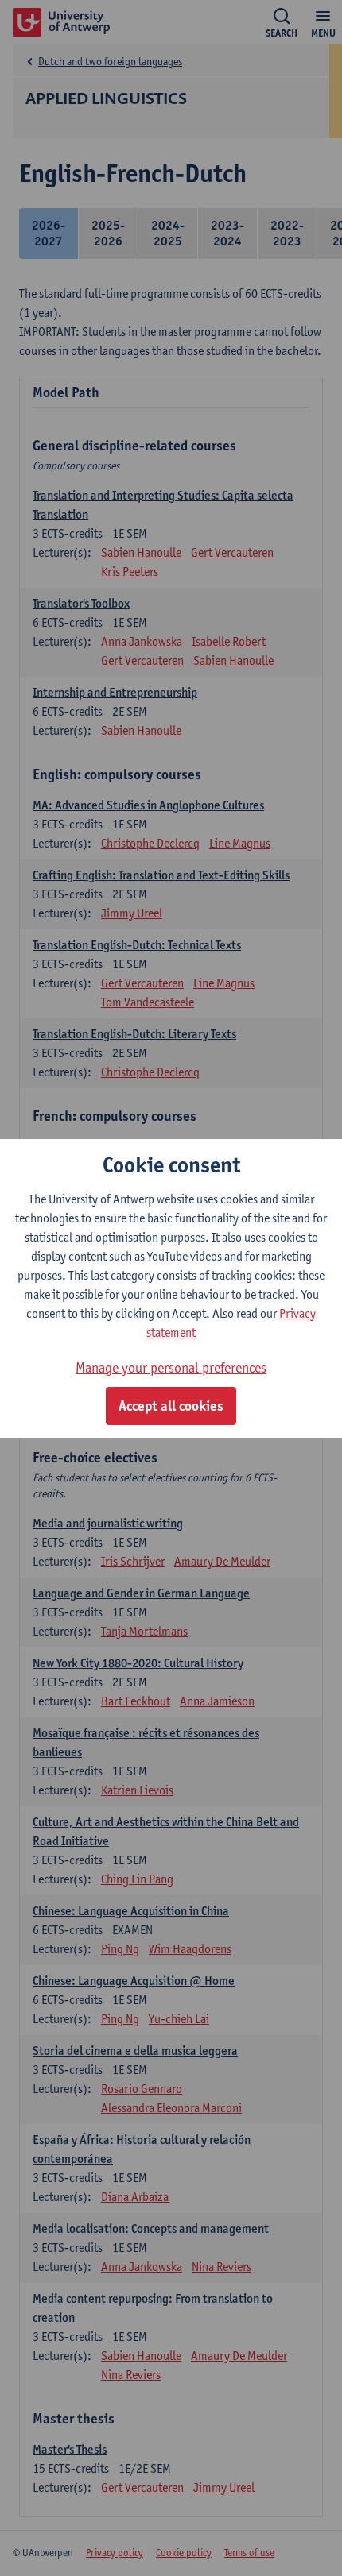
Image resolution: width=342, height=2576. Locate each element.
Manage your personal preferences (171, 1367)
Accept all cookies (171, 1406)
